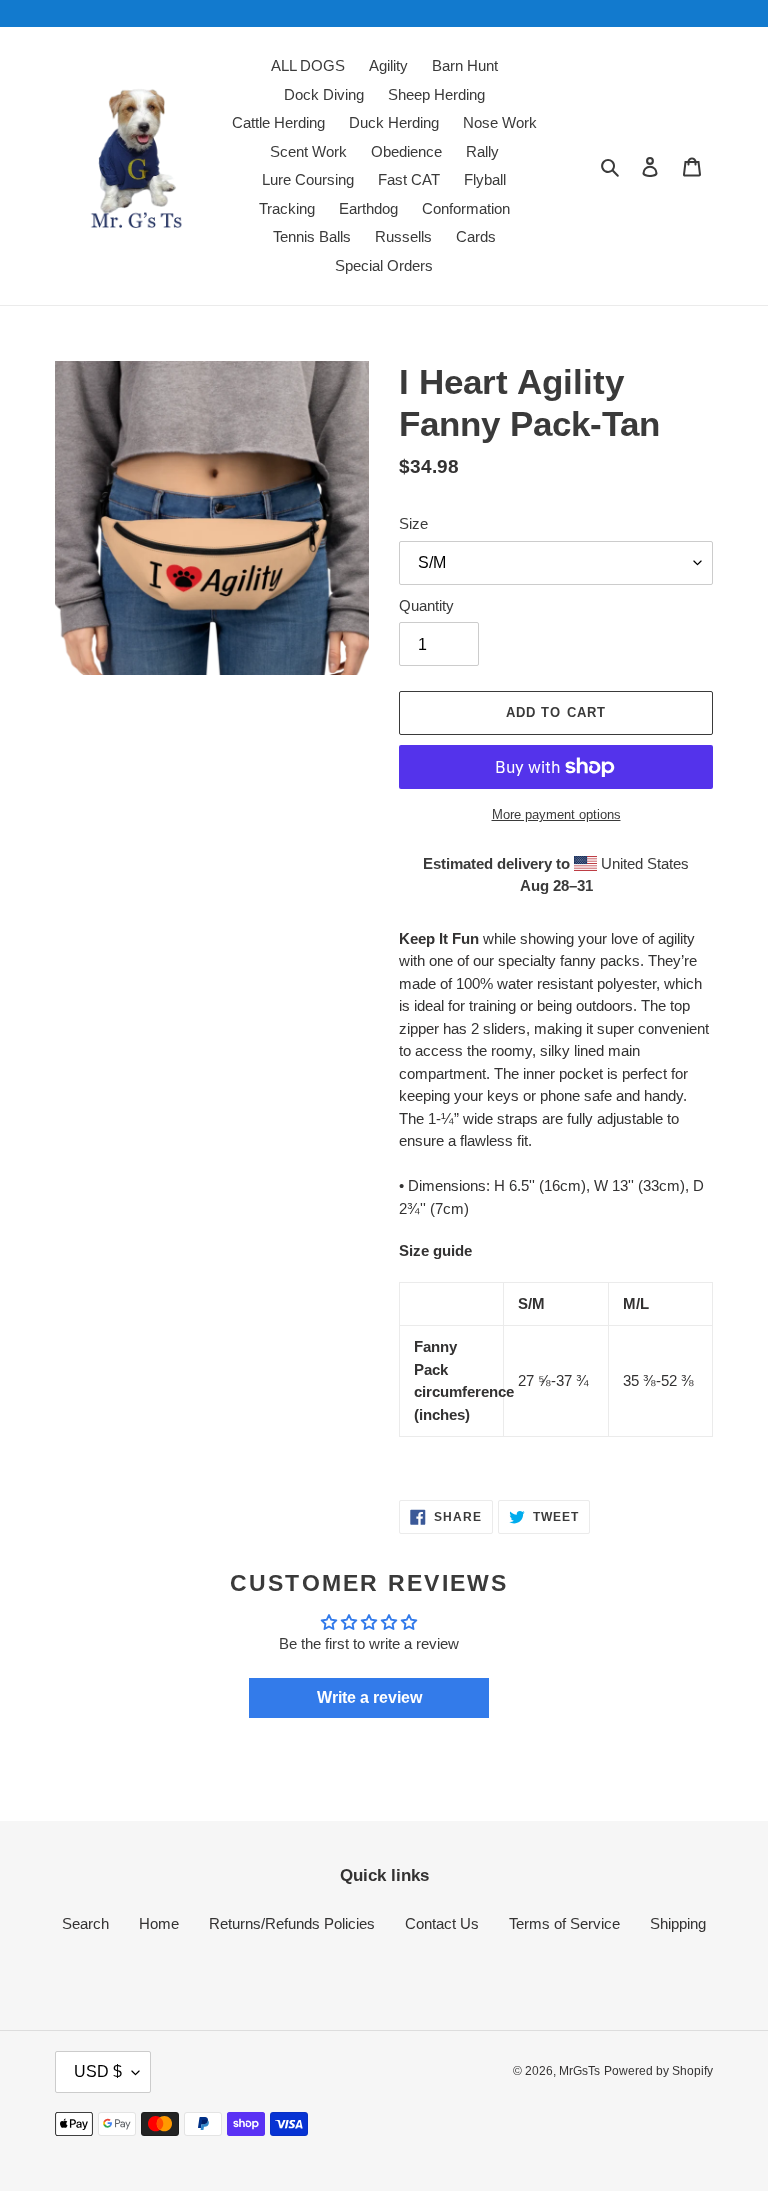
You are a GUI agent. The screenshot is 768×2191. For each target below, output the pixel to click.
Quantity (426, 605)
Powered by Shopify (658, 2071)
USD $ (98, 2071)
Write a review (369, 1697)
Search (85, 1923)
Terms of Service (564, 1923)
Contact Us (442, 1923)
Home (159, 1923)
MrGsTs (579, 2071)
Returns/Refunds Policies (292, 1923)
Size (413, 523)
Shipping (678, 1923)
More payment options (556, 814)
